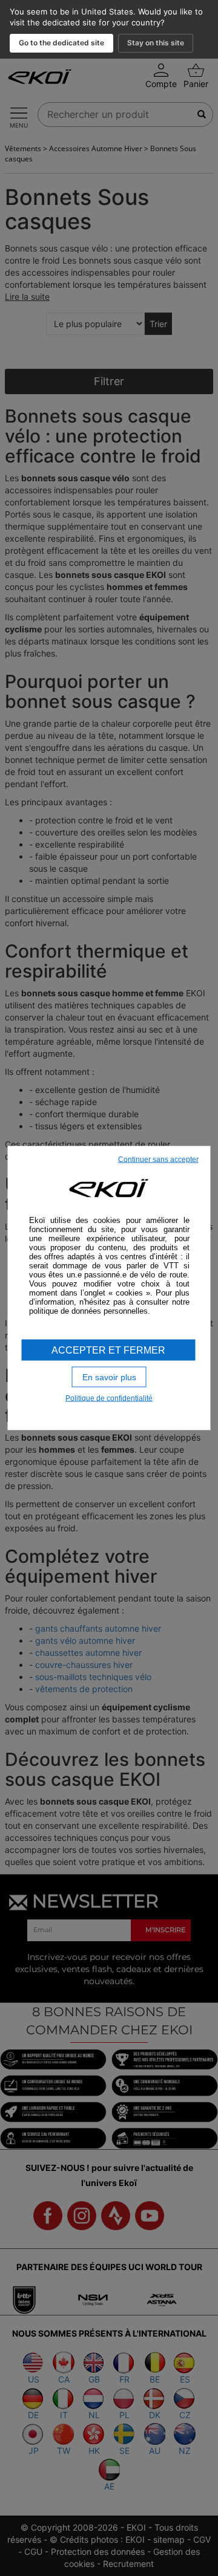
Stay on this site (156, 43)
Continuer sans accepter (158, 1159)
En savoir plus (109, 1377)
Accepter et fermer (108, 1350)
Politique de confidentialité (109, 1398)
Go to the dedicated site (61, 43)
